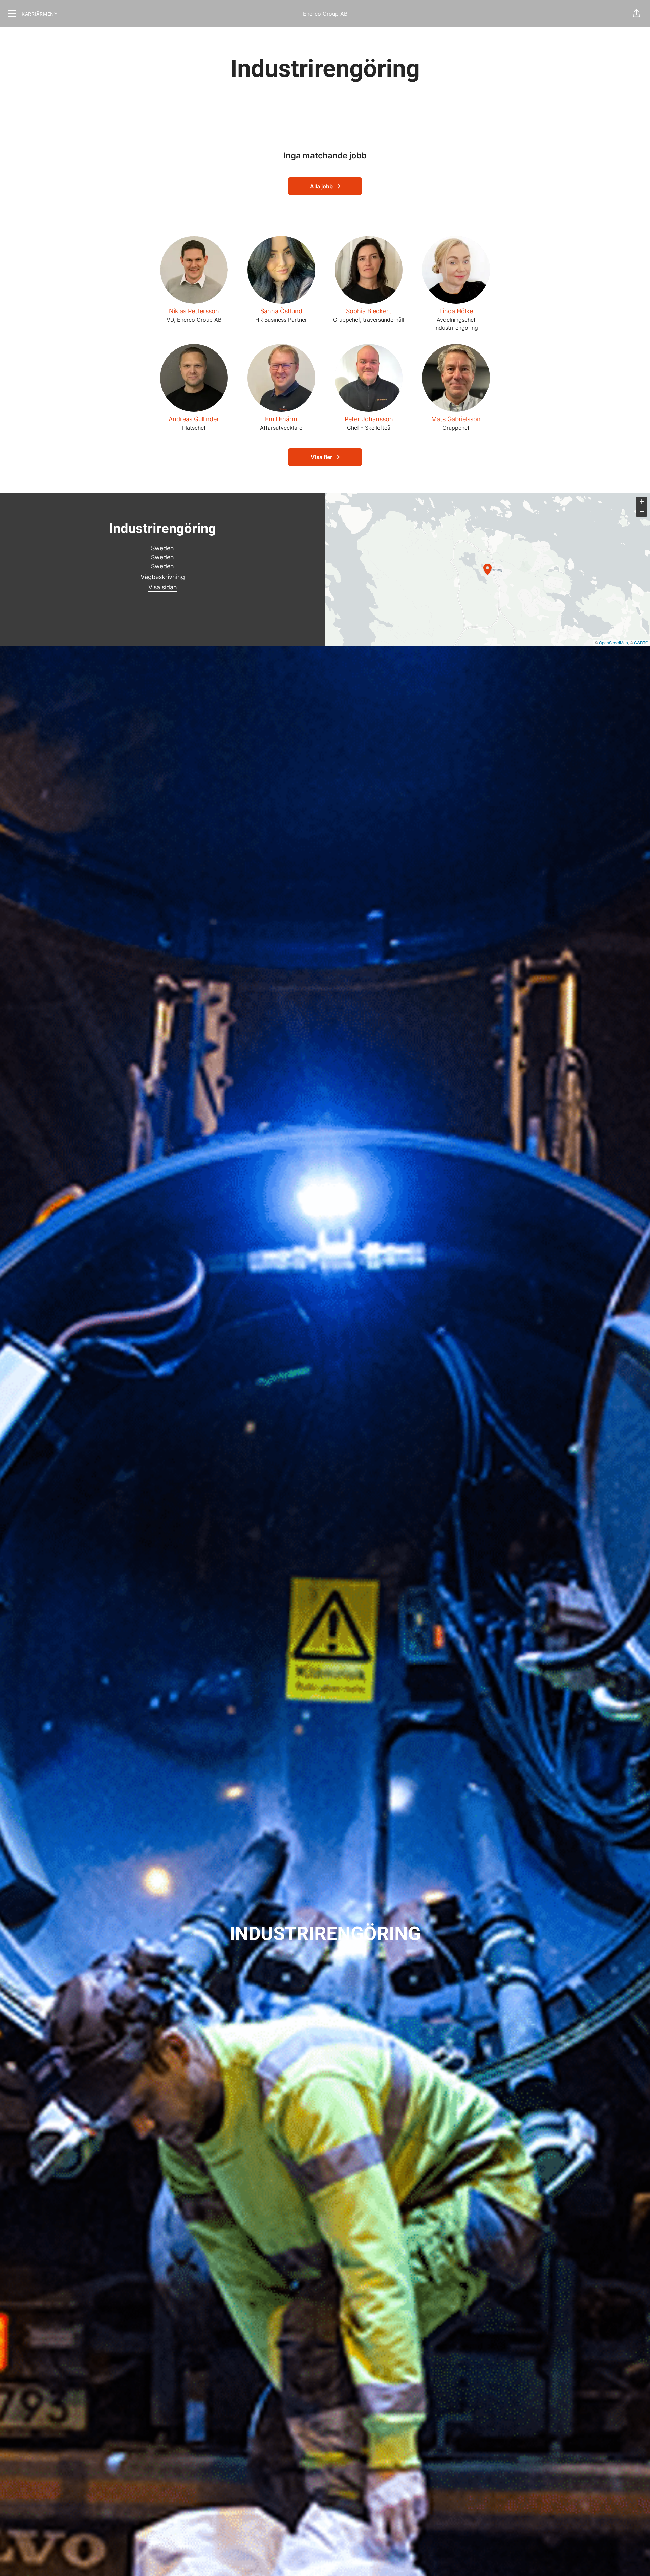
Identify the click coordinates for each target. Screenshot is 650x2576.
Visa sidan (163, 587)
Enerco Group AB (325, 14)
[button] (636, 14)
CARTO (641, 642)
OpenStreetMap (613, 642)
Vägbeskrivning (163, 577)
